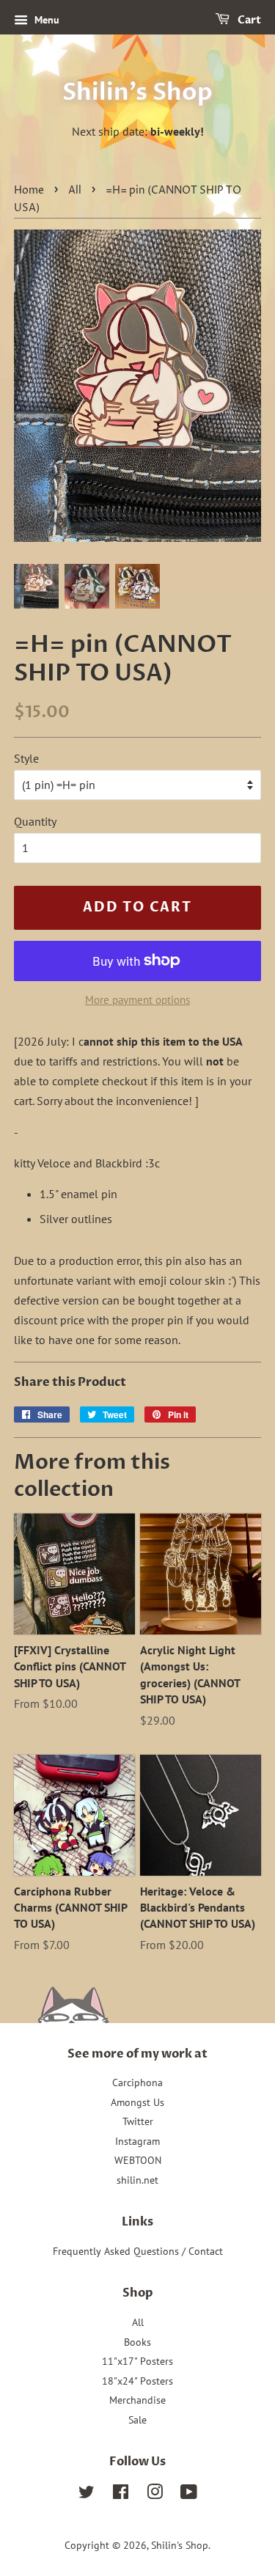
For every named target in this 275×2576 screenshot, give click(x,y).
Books (137, 2342)
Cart (248, 20)
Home (29, 191)
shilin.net (137, 2180)
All (75, 191)
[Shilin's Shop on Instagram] (155, 2495)
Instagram (137, 2141)
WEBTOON (138, 2160)
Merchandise (137, 2400)
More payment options (137, 1000)
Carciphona (137, 2083)
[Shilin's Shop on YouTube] (189, 2495)
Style (26, 758)
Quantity (35, 821)
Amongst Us (137, 2102)
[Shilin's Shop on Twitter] (87, 2495)
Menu (45, 20)
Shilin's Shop (137, 92)
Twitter (138, 2121)
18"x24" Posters (137, 2381)
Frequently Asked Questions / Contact (138, 2251)
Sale (137, 2420)
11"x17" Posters (137, 2361)
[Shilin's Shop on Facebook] (121, 2495)
